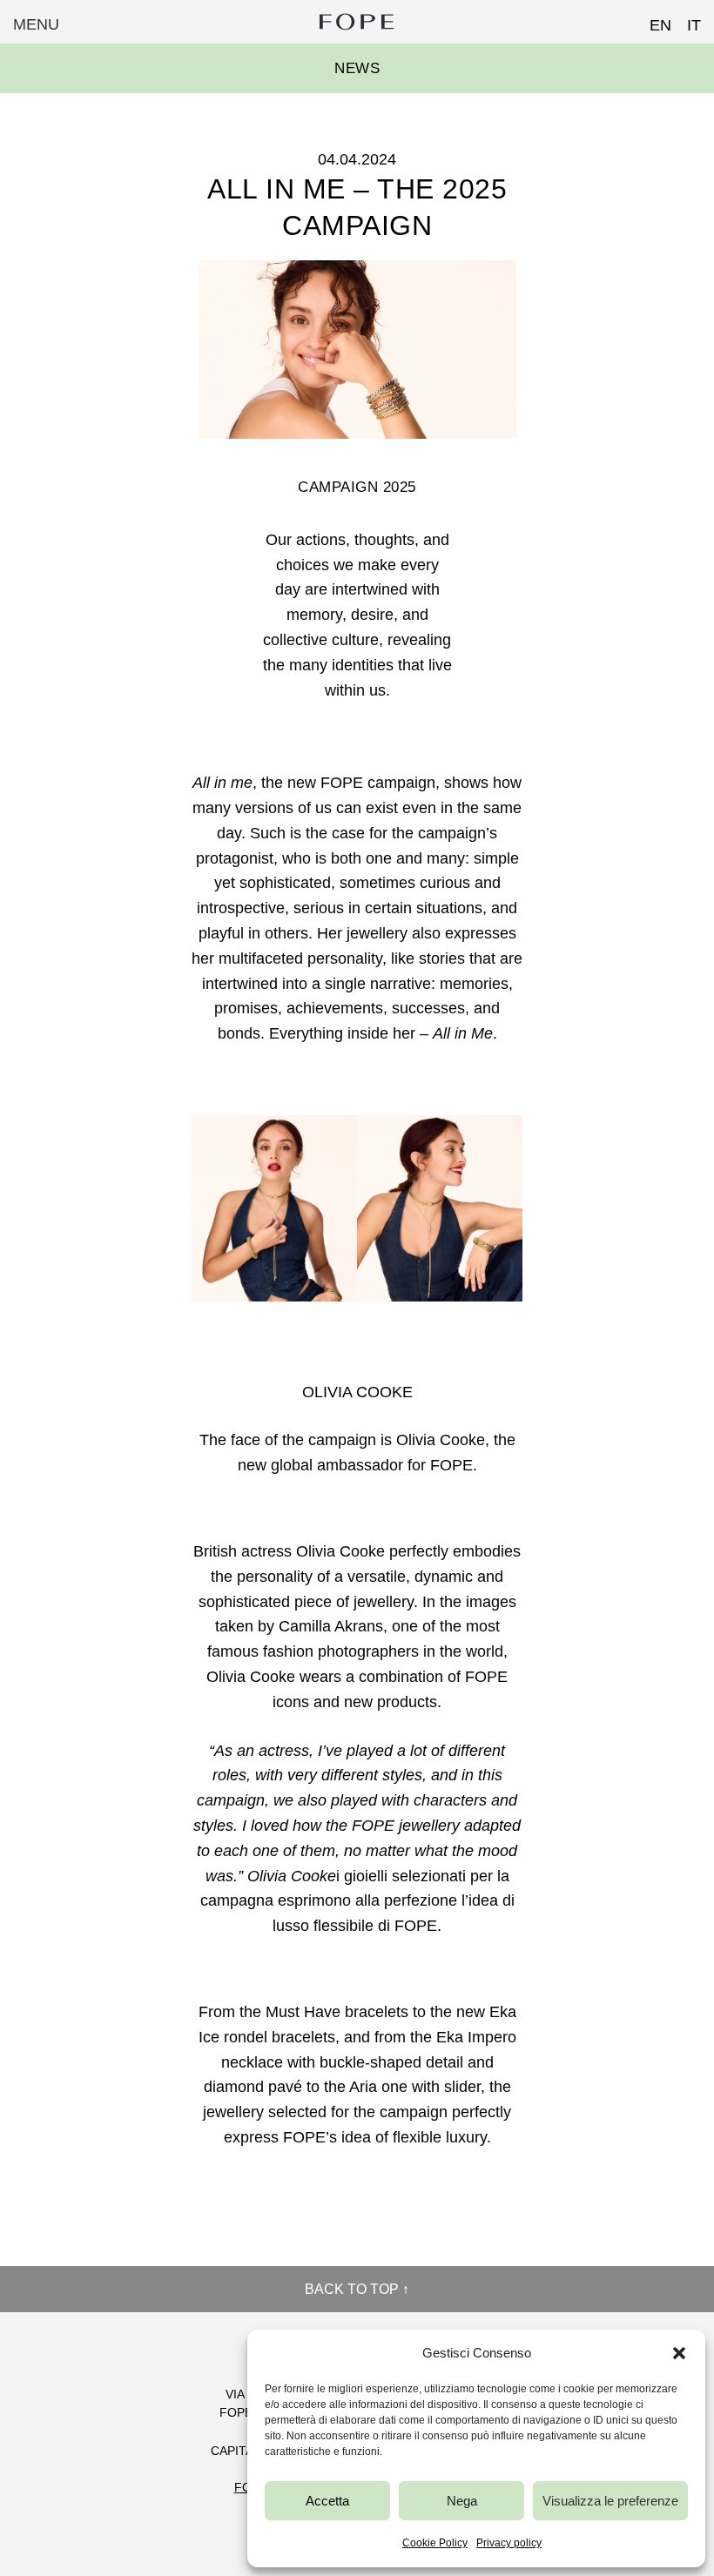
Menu (36, 24)
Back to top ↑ (357, 2289)
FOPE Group (357, 22)
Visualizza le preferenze (610, 2501)
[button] (679, 2353)
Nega (462, 2501)
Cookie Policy (435, 2543)
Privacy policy (509, 2543)
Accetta (327, 2501)
